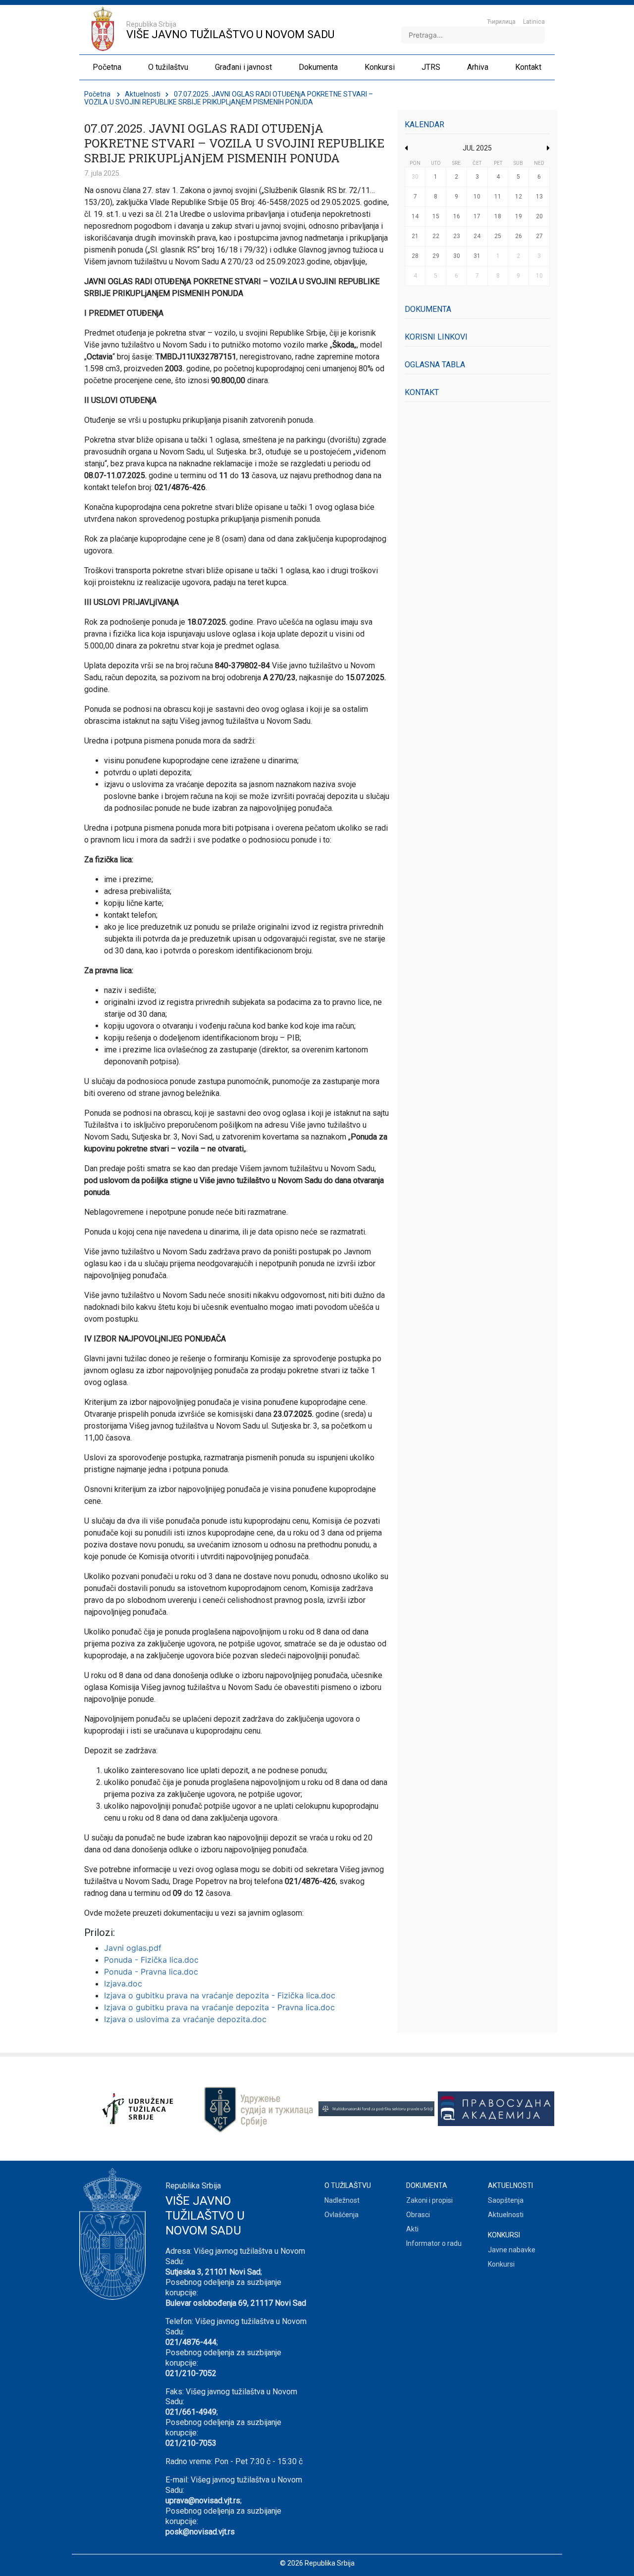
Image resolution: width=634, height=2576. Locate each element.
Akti (412, 2229)
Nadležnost (342, 2200)
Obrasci (418, 2215)
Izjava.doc (123, 1983)
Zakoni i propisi (429, 2200)
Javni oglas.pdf (133, 1948)
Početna (97, 94)
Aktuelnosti (143, 94)
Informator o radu (434, 2243)
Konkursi (501, 2264)
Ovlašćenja (342, 2215)
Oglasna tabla (435, 365)
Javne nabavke (512, 2250)
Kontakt (422, 392)
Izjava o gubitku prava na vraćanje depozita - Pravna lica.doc (219, 2007)
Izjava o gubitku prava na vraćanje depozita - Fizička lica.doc (220, 1995)
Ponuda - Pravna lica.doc (151, 1972)
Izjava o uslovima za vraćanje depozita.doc (185, 2019)
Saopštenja (506, 2200)
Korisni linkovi (436, 337)
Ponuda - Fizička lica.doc (151, 1960)
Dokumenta (428, 309)
